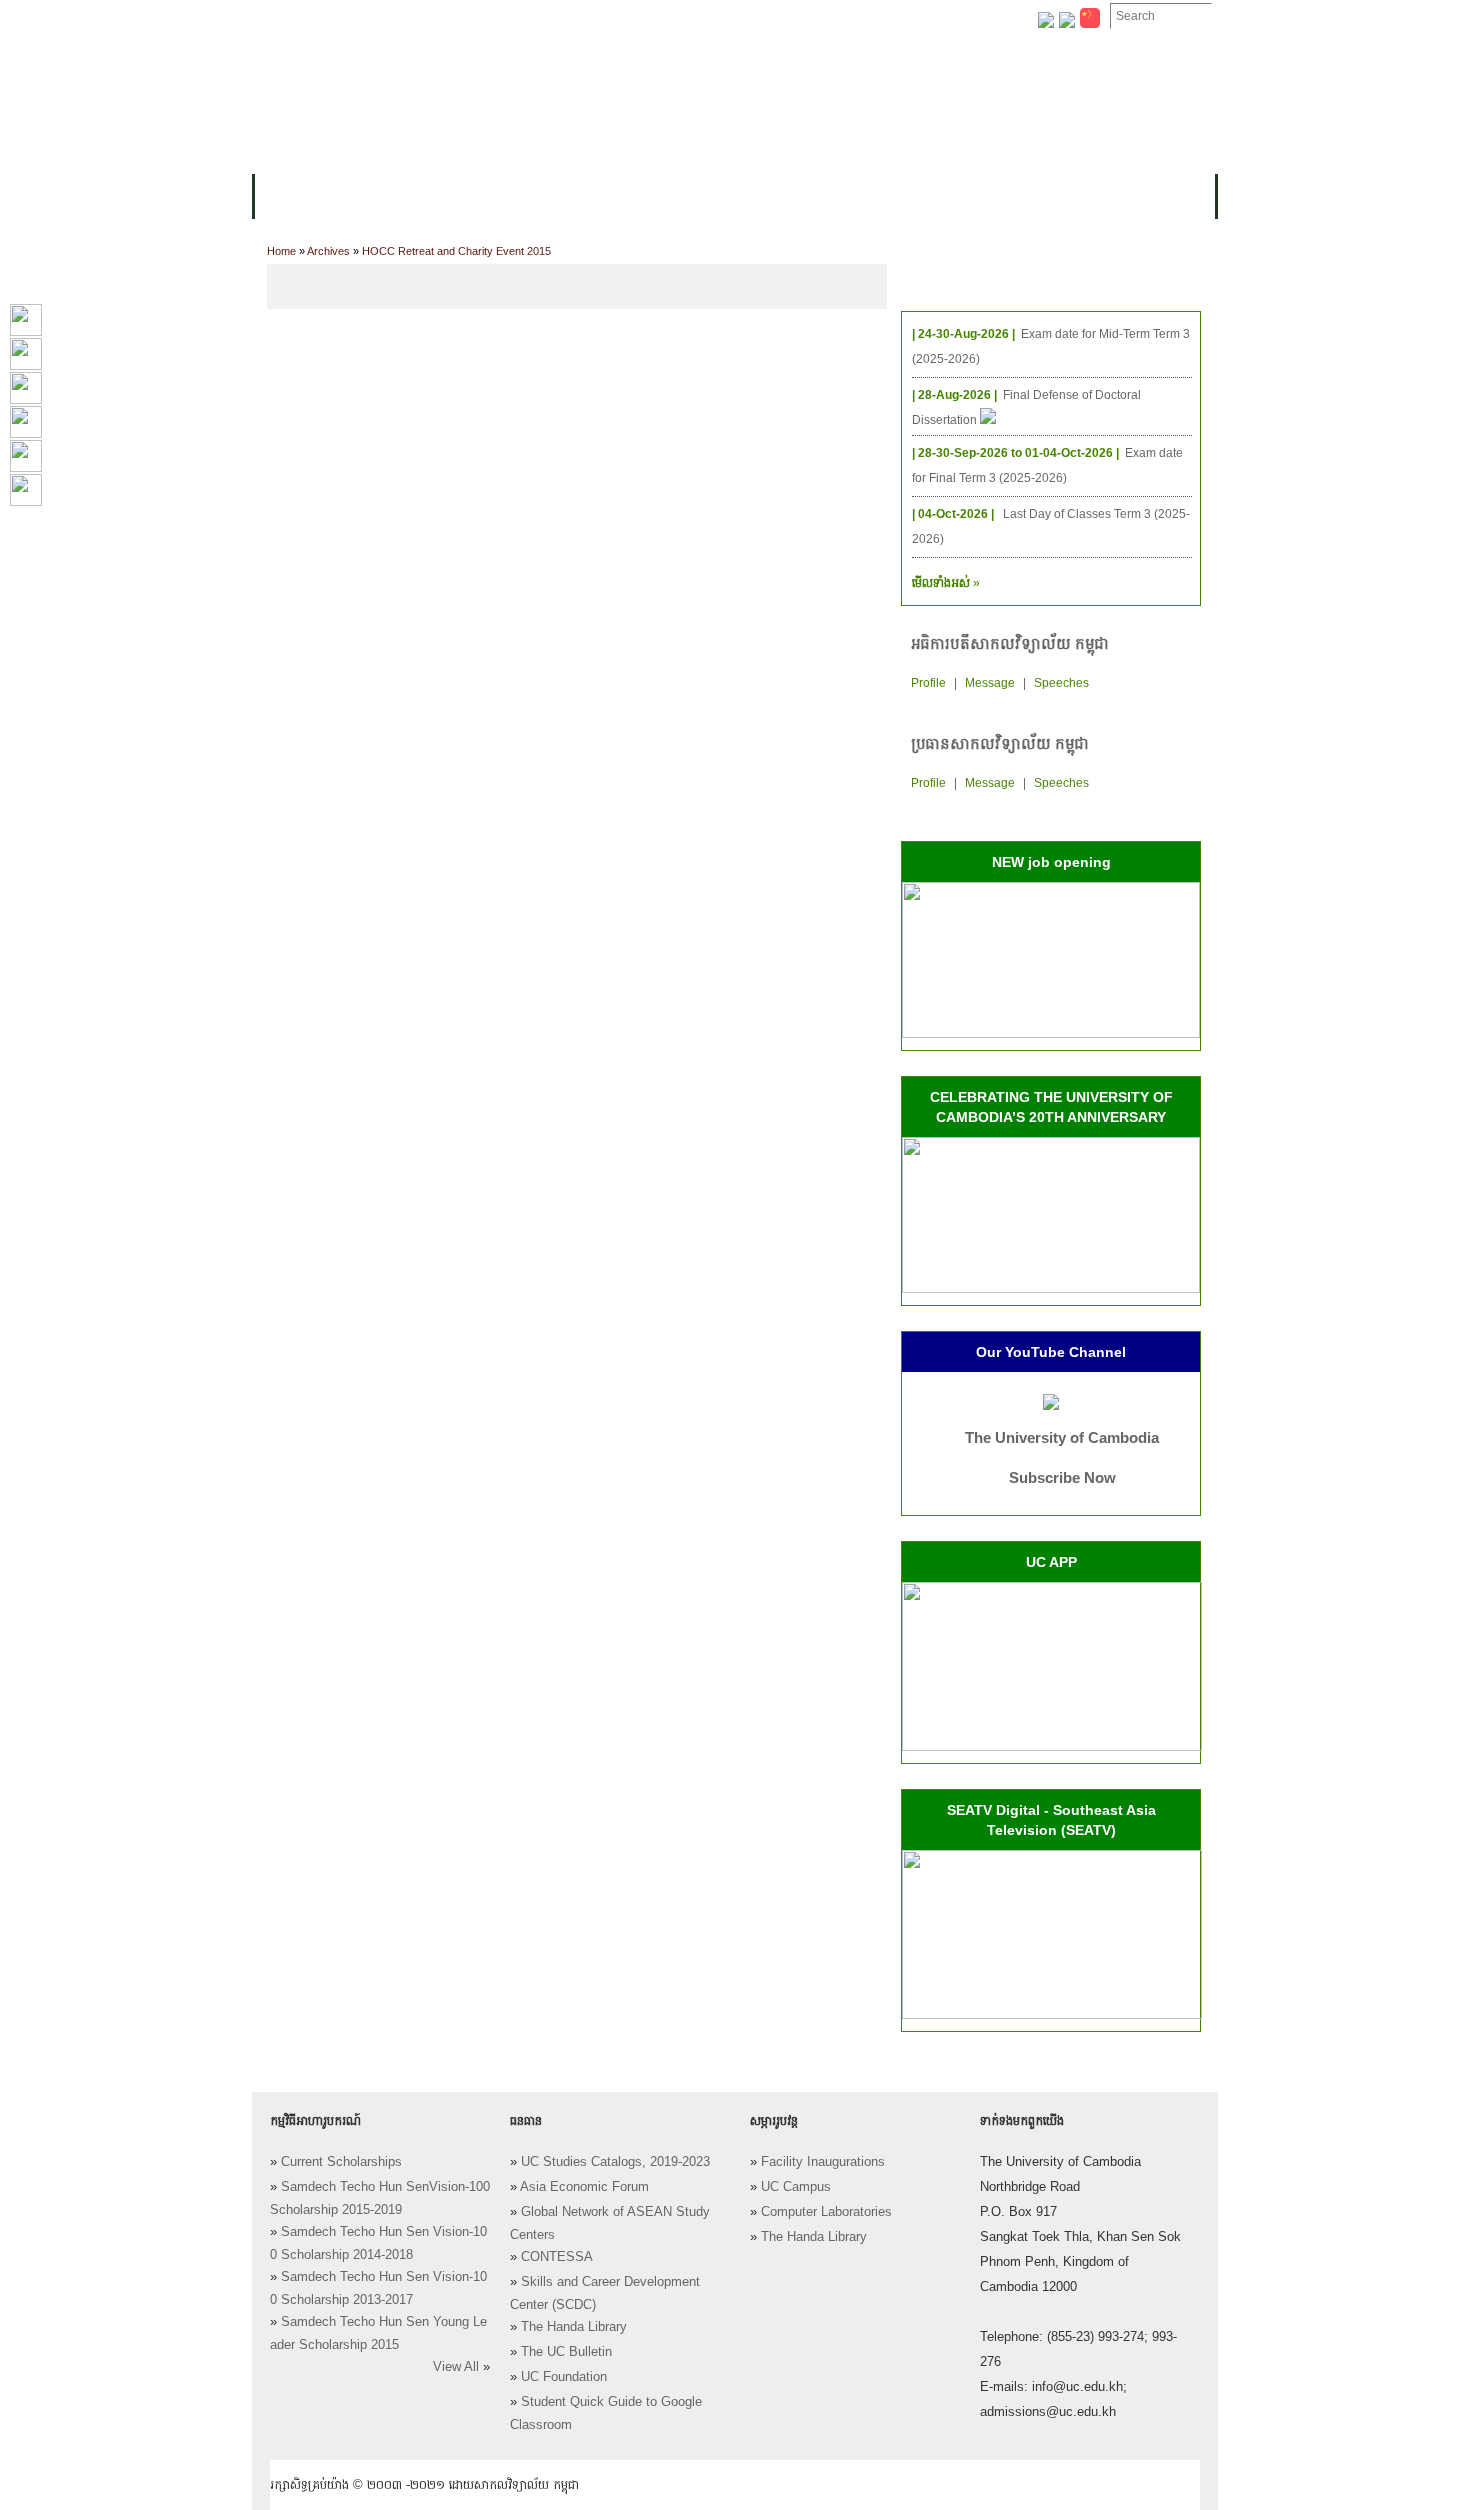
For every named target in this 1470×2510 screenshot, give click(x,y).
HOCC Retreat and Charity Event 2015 (456, 251)
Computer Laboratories (826, 2212)
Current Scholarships (341, 2162)
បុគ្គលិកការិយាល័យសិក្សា (499, 17)
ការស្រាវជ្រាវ (698, 196)
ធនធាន (550, 196)
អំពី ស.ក (293, 196)
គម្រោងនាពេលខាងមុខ (922, 196)
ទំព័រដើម (293, 17)
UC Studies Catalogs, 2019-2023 (615, 2162)
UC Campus (796, 2187)
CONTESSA (557, 2257)
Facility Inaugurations (823, 2162)
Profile (928, 683)
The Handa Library (574, 2327)
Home (281, 251)
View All (456, 2367)
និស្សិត (616, 196)
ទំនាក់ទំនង (850, 17)
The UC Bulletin (566, 2352)
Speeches (1061, 683)
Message (990, 683)
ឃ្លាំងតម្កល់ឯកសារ (742, 17)
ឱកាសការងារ (629, 17)
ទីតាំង (924, 17)
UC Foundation (564, 2377)
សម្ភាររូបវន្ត (375, 17)
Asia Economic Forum (584, 2187)
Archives (328, 251)
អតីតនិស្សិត (795, 196)
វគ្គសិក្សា (479, 196)
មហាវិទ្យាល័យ (387, 196)
